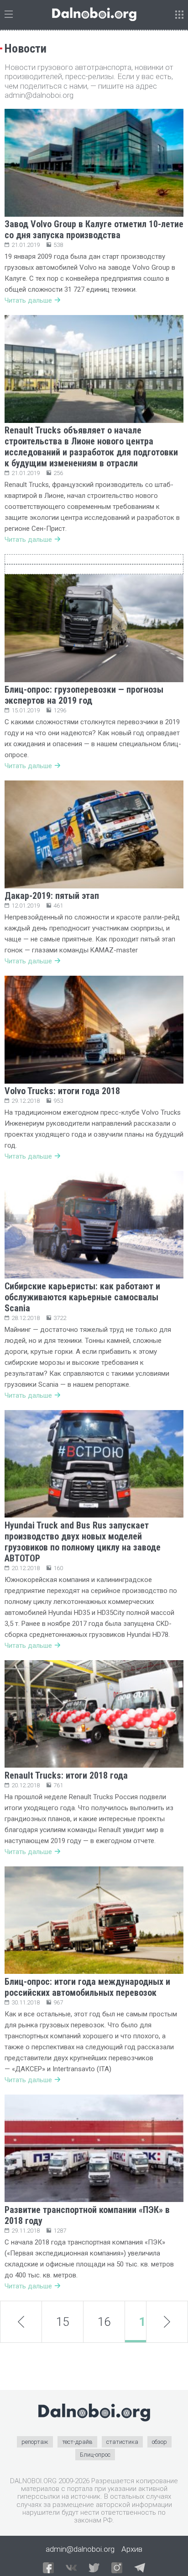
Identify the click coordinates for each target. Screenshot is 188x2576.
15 (63, 2322)
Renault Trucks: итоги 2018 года (66, 1775)
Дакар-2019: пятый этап (52, 896)
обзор (159, 2442)
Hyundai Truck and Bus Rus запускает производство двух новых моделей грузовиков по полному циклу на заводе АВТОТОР (83, 1542)
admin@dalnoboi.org (80, 2549)
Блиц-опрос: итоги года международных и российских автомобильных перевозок (87, 1987)
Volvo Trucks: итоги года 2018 (62, 1091)
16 (104, 2322)
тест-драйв (77, 2442)
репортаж (35, 2442)
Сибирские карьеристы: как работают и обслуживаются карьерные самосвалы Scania (82, 1297)
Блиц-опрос (95, 2455)
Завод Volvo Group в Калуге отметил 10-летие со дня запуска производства (94, 230)
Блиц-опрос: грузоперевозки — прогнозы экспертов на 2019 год (84, 695)
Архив (132, 2549)
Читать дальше (28, 300)
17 (146, 2322)
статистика (122, 2442)
